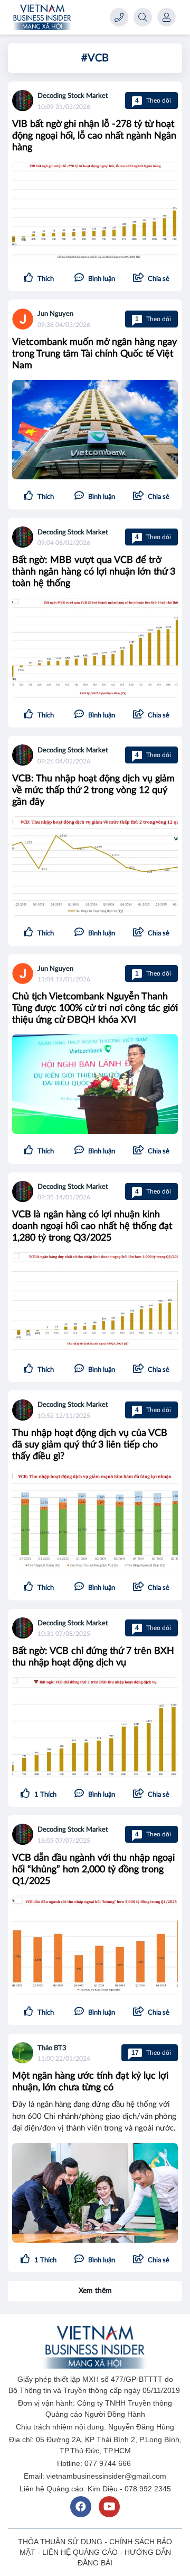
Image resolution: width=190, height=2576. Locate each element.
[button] (151, 279)
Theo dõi (153, 101)
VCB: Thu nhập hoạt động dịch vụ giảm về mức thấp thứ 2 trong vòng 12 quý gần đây (93, 790)
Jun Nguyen (55, 314)
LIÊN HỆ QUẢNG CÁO (80, 2552)
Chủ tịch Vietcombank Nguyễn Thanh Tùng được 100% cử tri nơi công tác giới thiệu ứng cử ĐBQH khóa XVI (95, 1008)
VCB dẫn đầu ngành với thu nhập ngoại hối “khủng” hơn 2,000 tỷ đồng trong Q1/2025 (93, 1870)
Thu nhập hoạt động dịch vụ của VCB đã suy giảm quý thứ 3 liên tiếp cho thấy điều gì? (90, 1445)
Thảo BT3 (52, 2048)
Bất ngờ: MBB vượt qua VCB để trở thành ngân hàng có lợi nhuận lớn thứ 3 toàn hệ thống (94, 572)
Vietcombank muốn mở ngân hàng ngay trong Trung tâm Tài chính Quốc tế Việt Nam (94, 354)
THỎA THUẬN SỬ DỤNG (60, 2542)
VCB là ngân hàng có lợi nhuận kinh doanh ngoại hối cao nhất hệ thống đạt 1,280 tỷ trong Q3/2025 (92, 1226)
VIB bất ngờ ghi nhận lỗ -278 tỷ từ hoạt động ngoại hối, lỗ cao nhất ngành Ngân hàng (94, 136)
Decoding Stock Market (73, 96)
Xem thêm (95, 2291)
